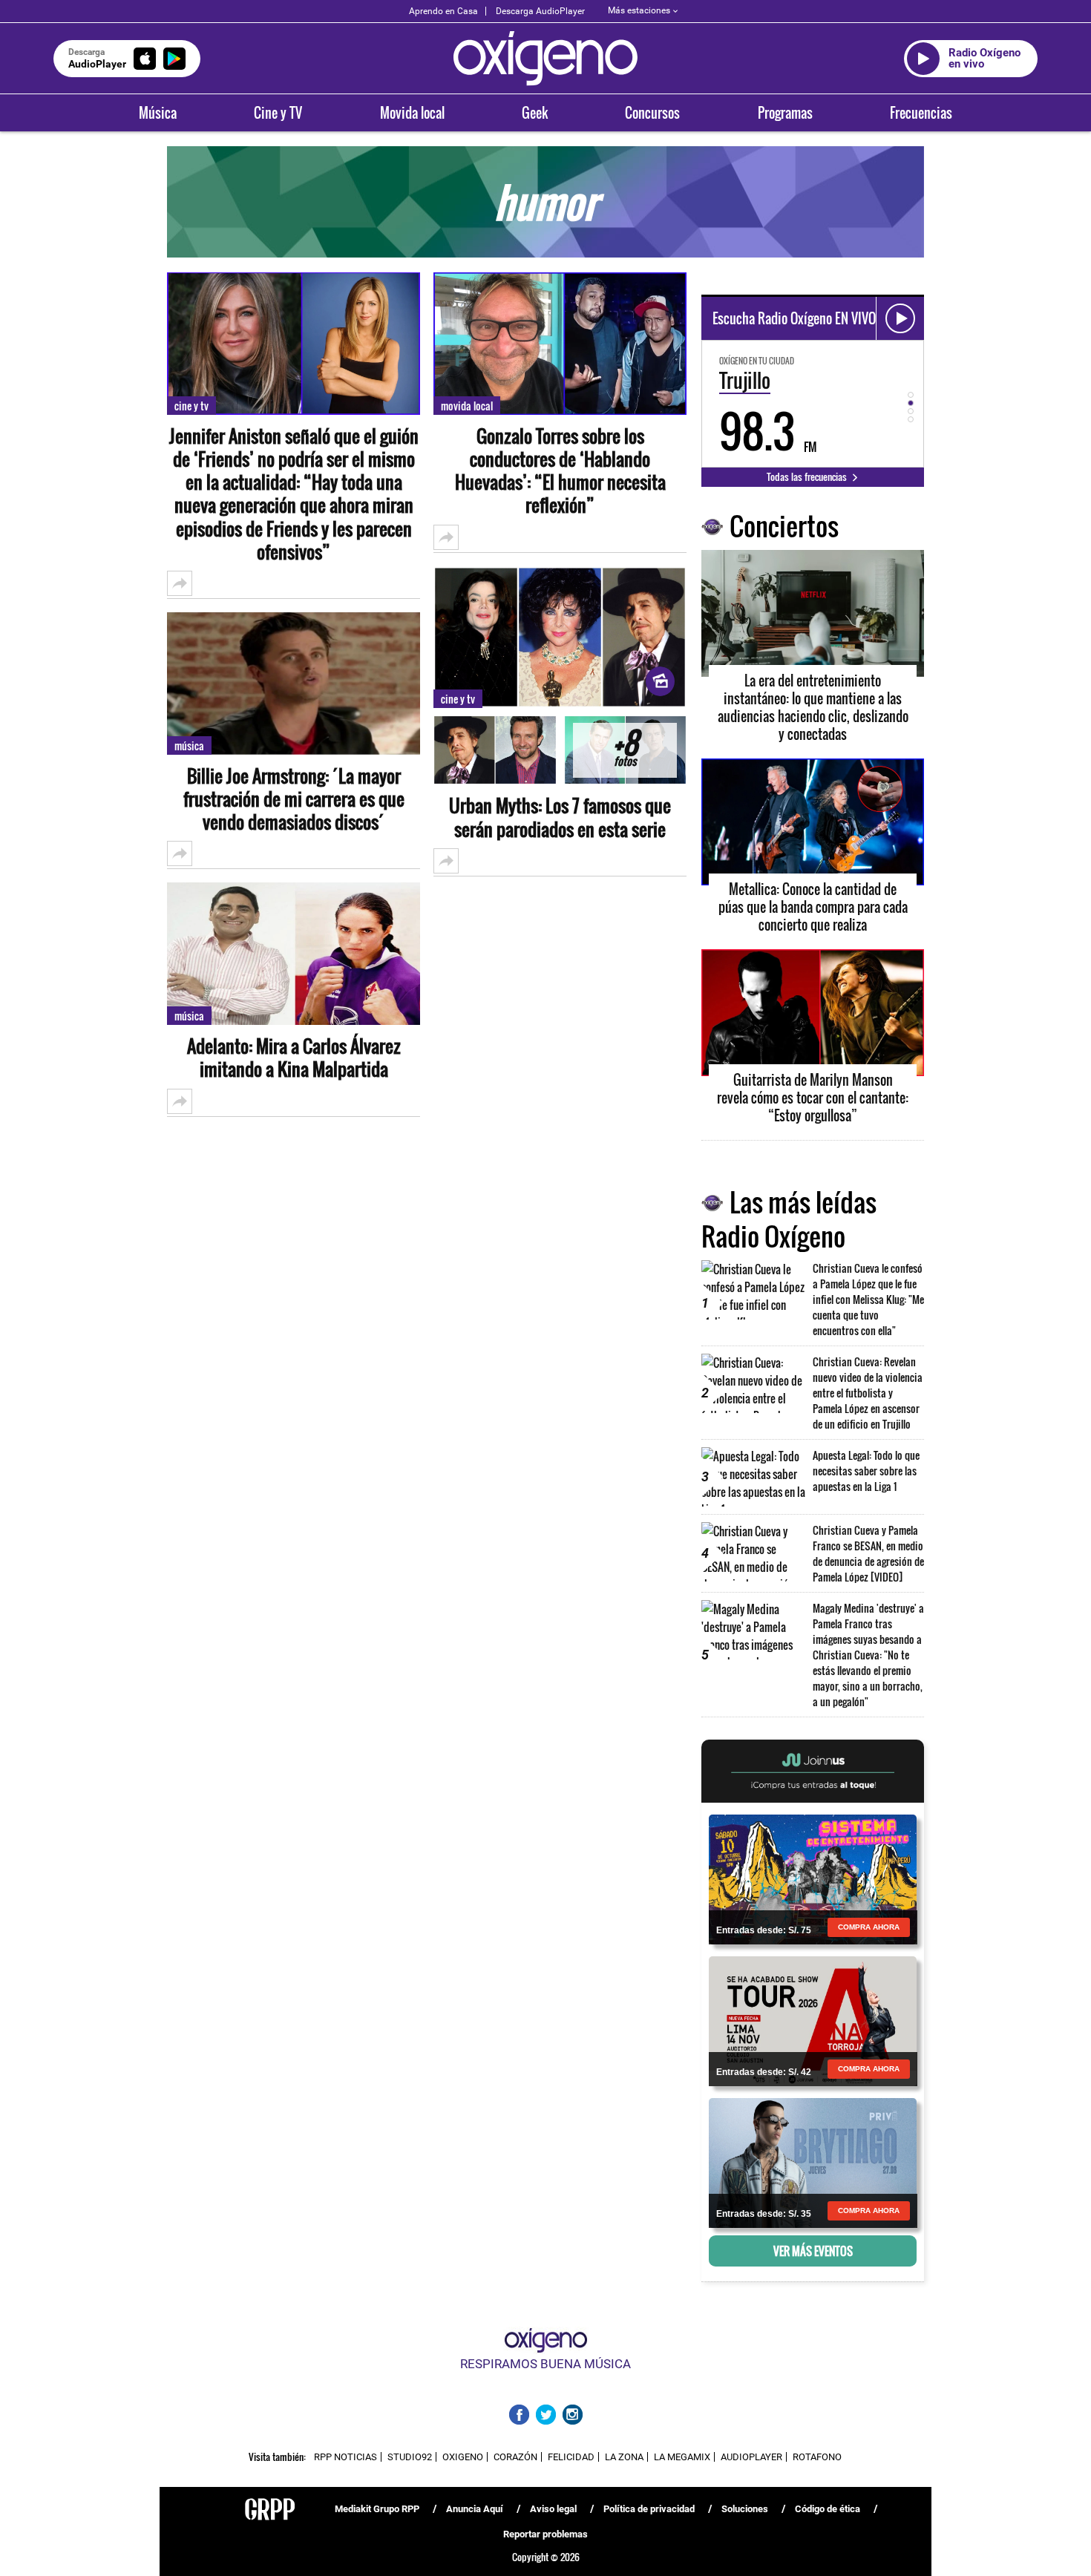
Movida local (412, 113)
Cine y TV (278, 113)
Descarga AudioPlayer (540, 11)
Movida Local (467, 406)
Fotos (625, 751)
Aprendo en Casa (443, 11)
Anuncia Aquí (475, 2509)
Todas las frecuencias (808, 476)
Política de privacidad (649, 2509)
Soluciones (745, 2509)
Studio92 (410, 2457)
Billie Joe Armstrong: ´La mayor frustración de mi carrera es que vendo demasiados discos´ (294, 799)
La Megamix (682, 2457)
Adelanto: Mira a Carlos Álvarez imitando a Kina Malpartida (294, 1058)
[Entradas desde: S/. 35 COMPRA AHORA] (813, 2162)
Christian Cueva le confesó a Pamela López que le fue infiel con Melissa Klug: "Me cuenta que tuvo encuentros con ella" (868, 1299)
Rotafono (817, 2457)
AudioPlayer (751, 2457)
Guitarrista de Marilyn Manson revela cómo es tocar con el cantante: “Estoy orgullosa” (813, 1098)
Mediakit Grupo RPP (377, 2509)
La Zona (624, 2457)
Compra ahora (869, 1927)
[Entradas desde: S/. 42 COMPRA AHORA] (813, 2020)
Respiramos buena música (545, 2364)
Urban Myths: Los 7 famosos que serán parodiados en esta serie (560, 817)
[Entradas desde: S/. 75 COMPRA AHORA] (813, 1878)
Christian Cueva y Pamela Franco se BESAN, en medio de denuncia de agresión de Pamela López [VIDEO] (868, 1553)
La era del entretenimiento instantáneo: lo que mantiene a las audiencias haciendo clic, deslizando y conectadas (813, 707)
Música (158, 113)
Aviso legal (553, 2509)
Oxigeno (463, 2457)
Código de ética (828, 2509)
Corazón (515, 2457)
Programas (785, 113)
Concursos (652, 113)
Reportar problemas (545, 2534)
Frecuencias (921, 113)
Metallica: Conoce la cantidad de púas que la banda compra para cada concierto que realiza (813, 907)
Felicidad (571, 2457)
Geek (535, 113)
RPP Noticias (345, 2457)
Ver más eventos (813, 2251)
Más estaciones (639, 10)
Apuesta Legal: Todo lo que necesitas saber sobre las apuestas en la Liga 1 (866, 1471)
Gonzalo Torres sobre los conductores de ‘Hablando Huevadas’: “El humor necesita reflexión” (560, 471)
